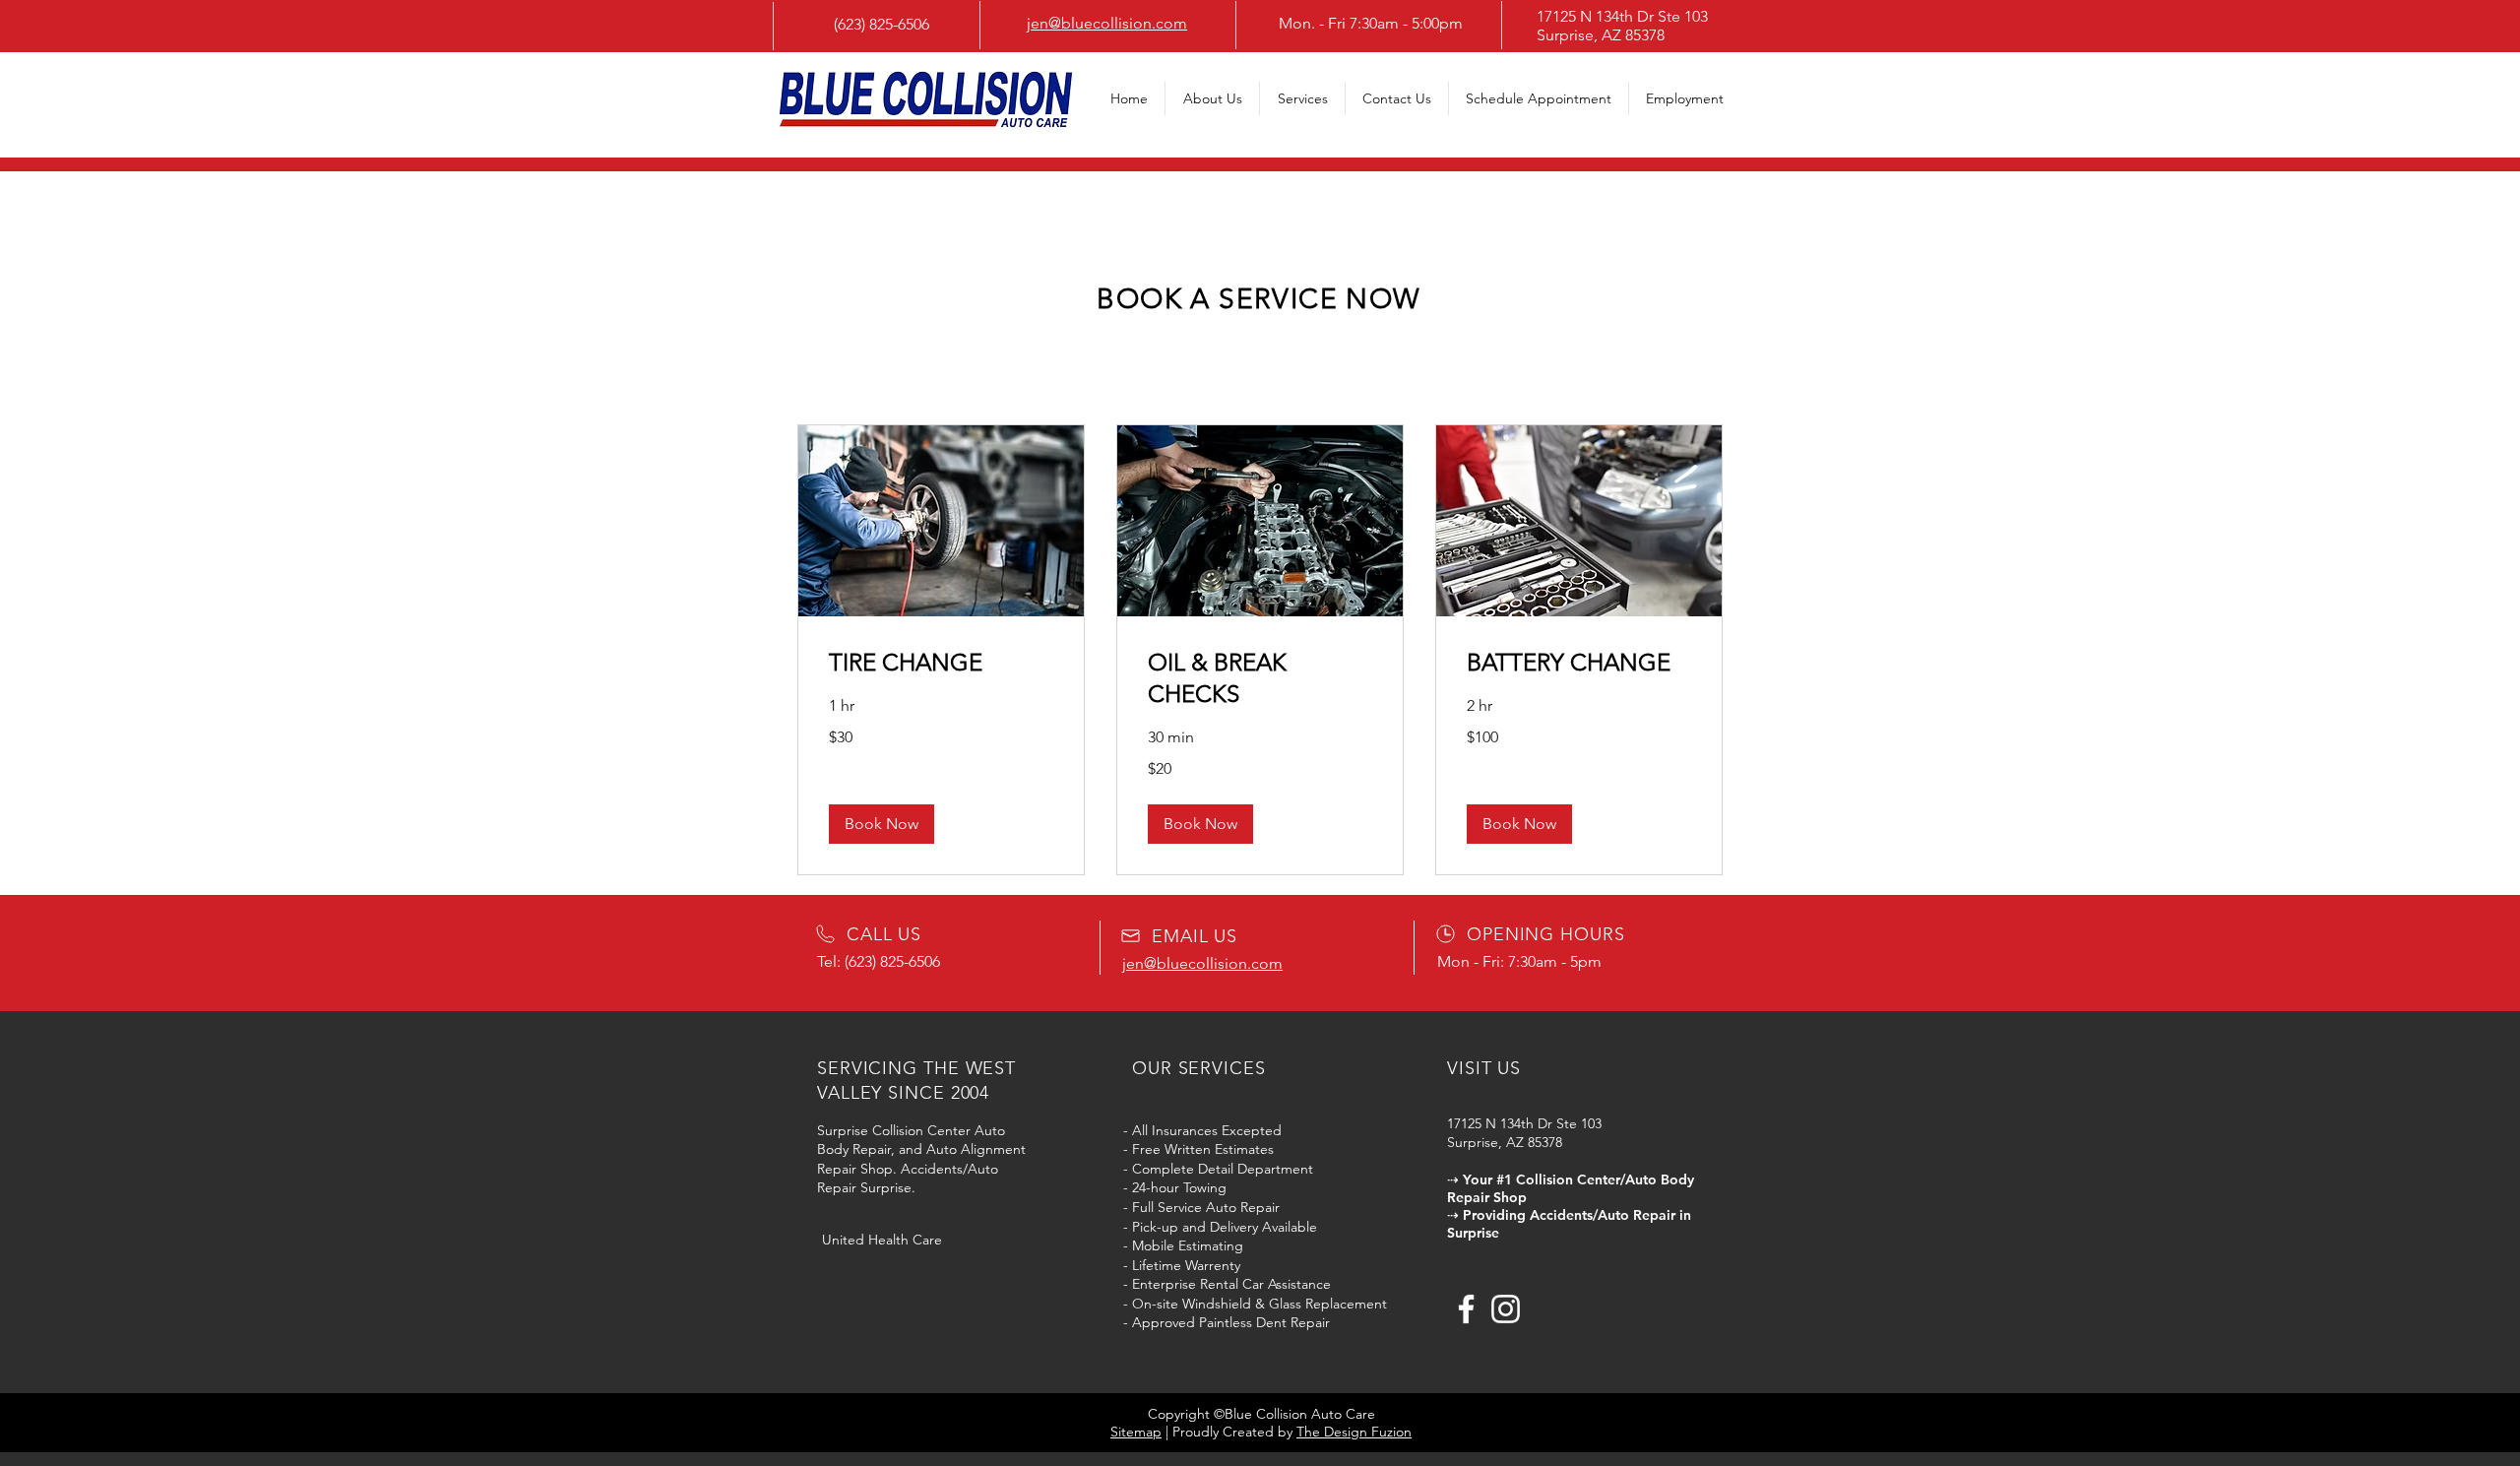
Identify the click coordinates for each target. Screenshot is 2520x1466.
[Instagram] (1506, 1309)
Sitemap (1136, 1432)
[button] (882, 824)
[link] (941, 663)
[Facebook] (1466, 1309)
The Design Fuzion (1354, 1432)
